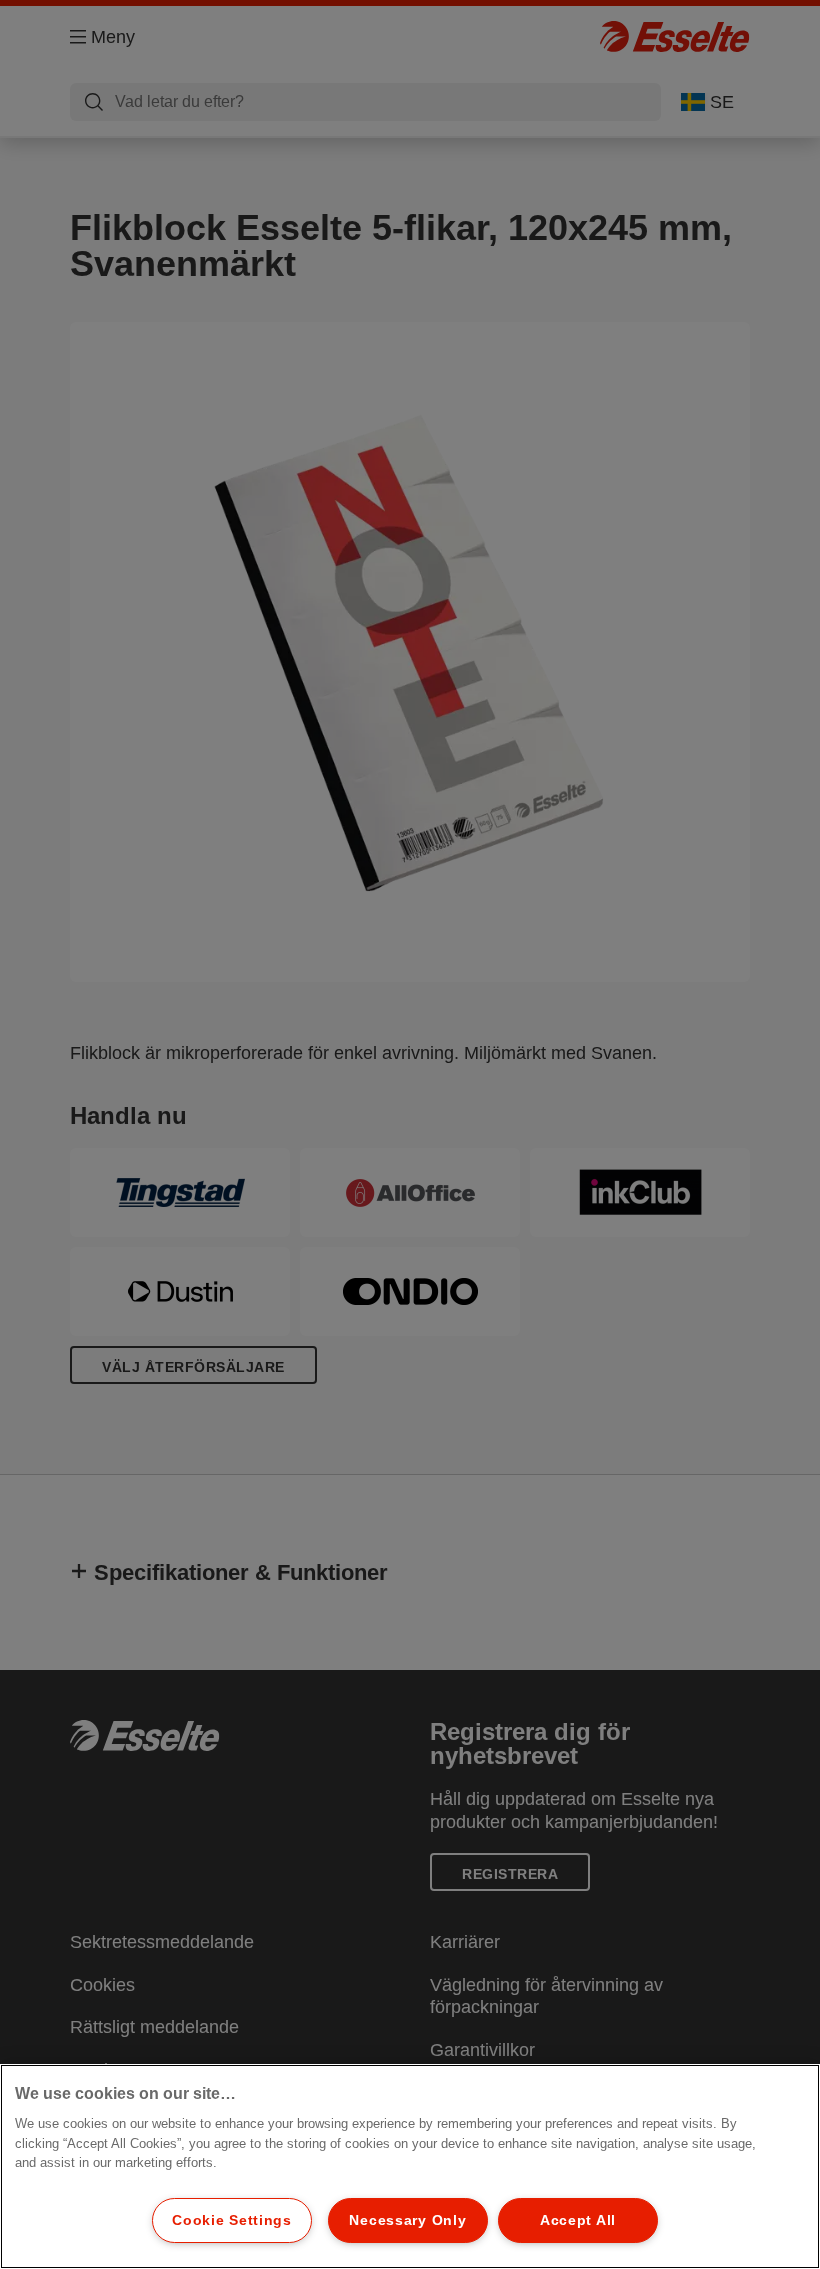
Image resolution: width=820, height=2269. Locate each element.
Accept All (578, 2220)
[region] (410, 2166)
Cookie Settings (232, 2220)
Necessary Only (407, 2220)
